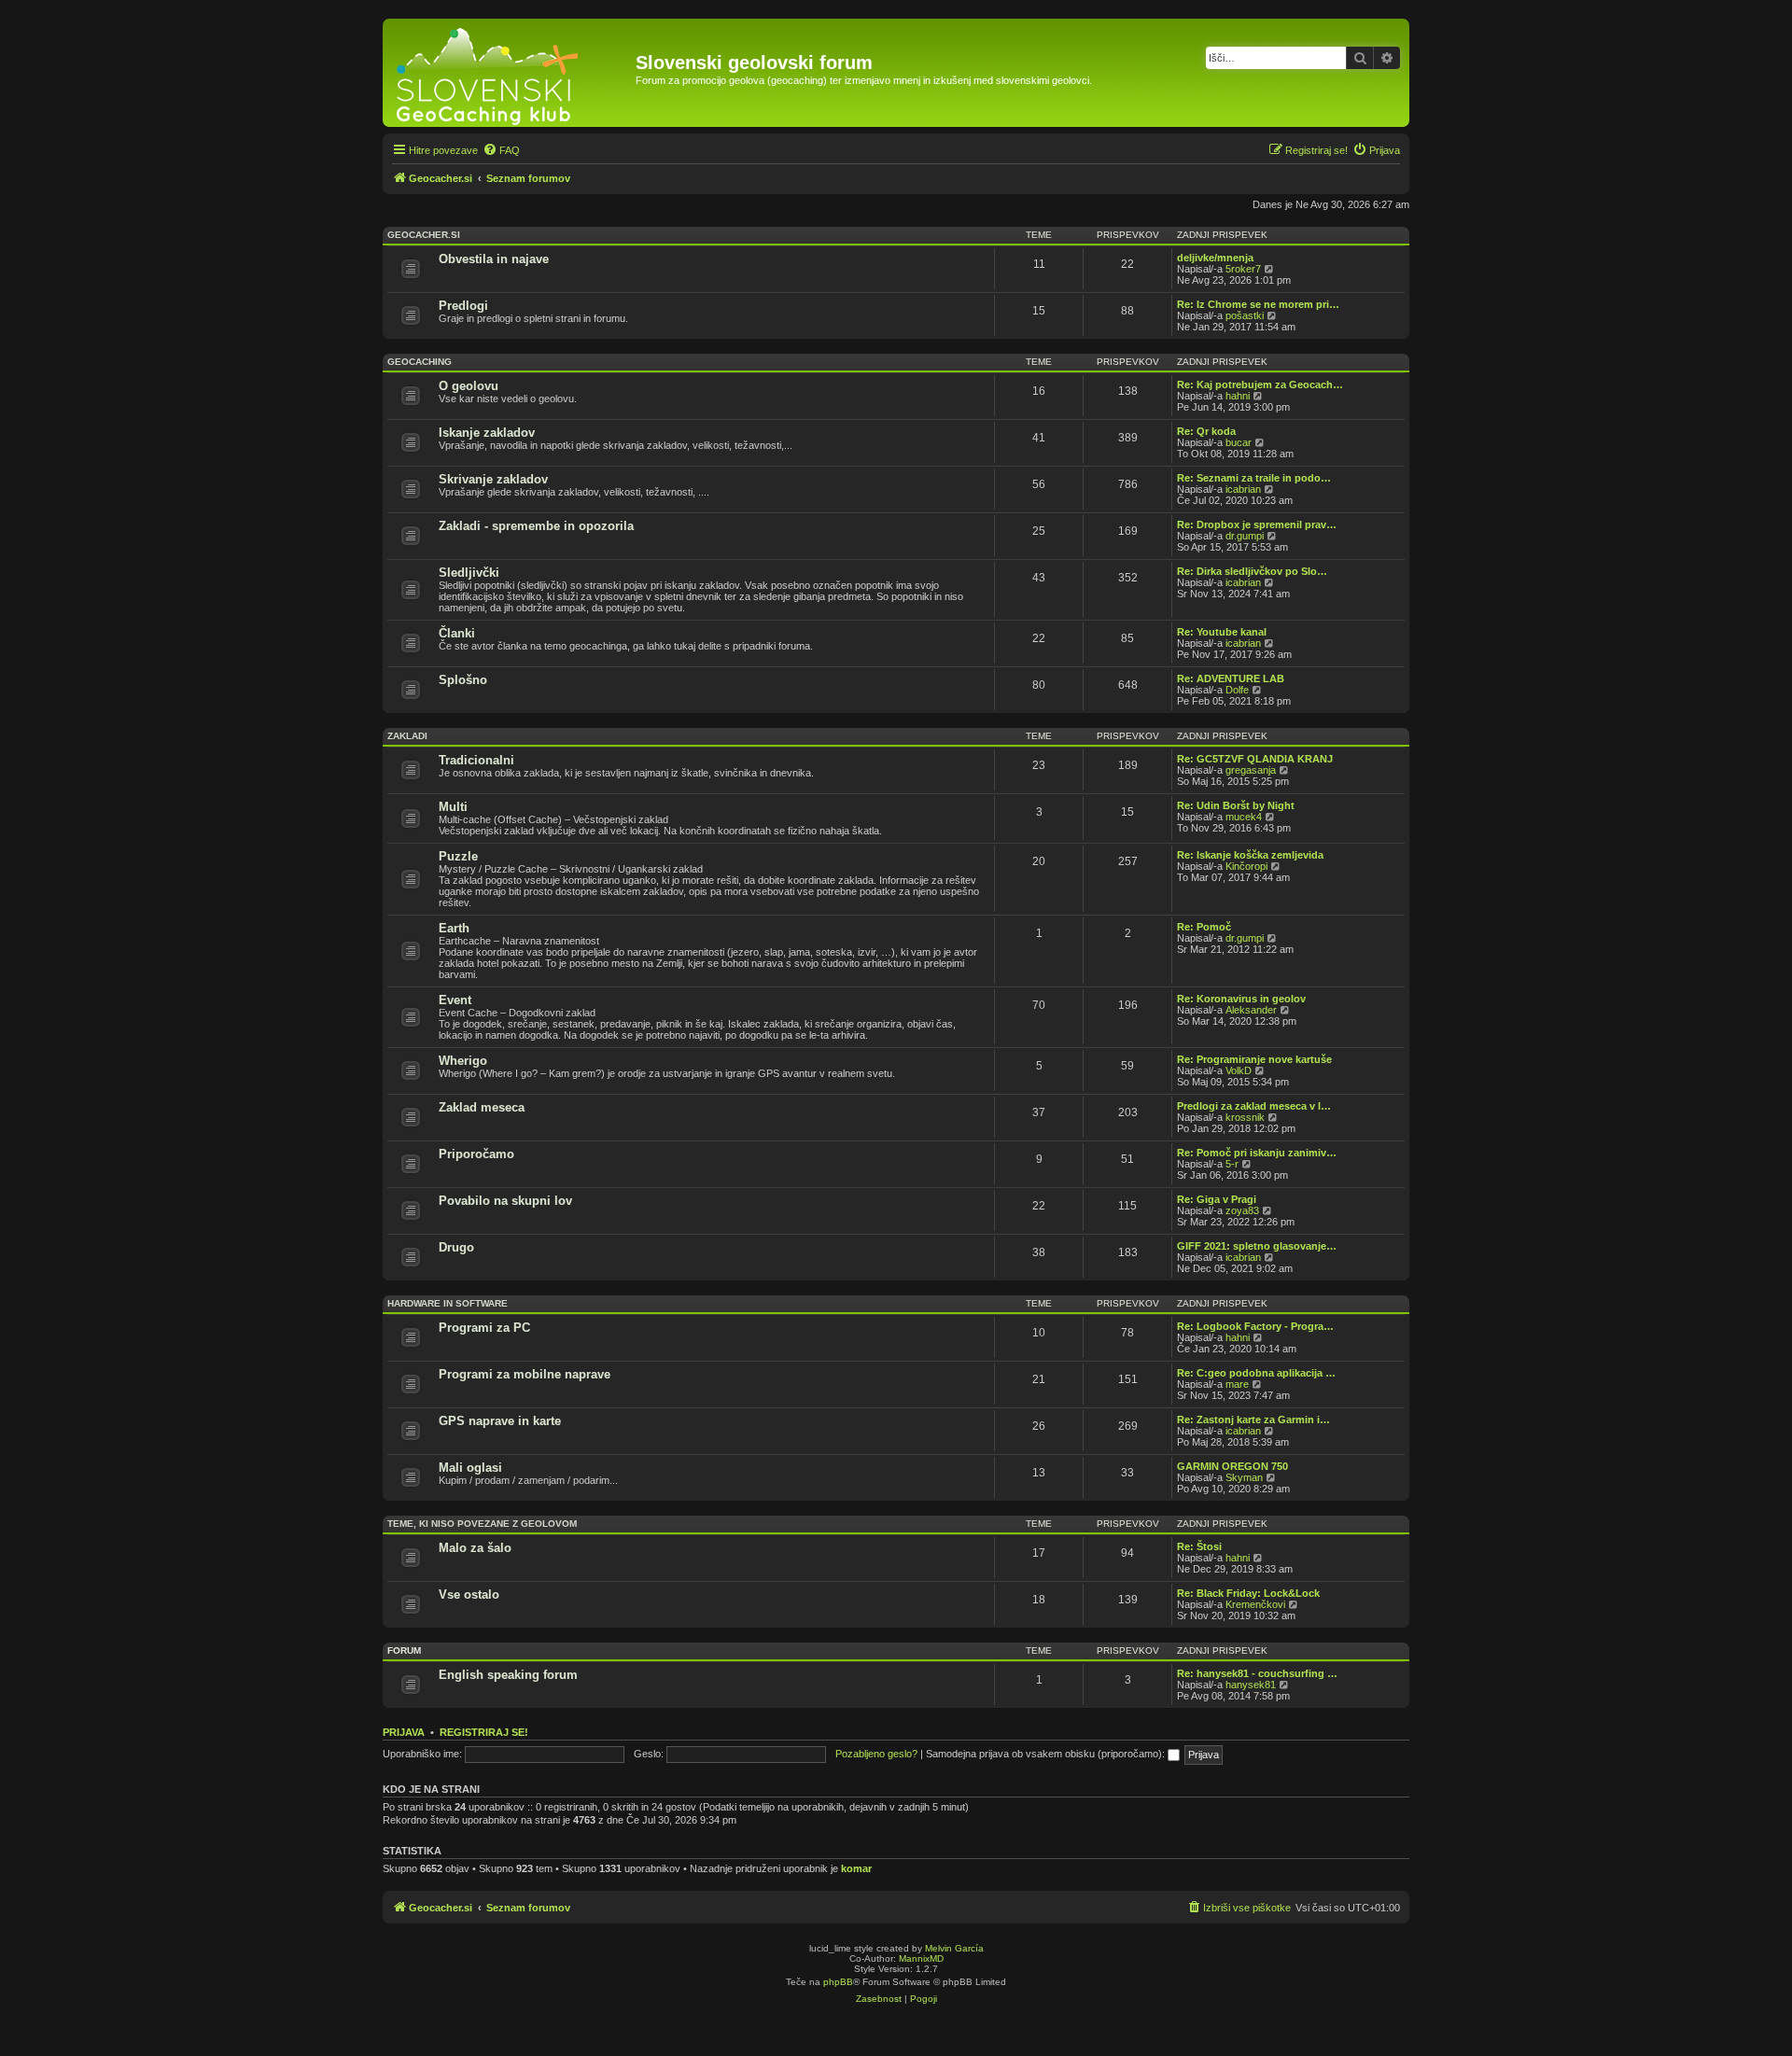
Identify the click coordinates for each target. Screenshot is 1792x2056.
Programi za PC (484, 1328)
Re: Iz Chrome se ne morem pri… (1258, 304)
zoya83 (1242, 1210)
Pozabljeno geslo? (876, 1754)
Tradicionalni (476, 760)
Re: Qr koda (1206, 431)
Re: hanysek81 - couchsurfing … (1257, 1673)
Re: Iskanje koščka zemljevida (1250, 855)
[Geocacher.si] (511, 73)
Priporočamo (476, 1154)
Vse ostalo (469, 1594)
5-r (1232, 1164)
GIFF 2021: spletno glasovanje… (1257, 1246)
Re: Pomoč (1204, 927)
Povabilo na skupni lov (505, 1201)
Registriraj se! (484, 1732)
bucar (1239, 442)
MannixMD (921, 1958)
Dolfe (1237, 690)
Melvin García (954, 1948)
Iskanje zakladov (487, 433)
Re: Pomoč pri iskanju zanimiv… (1257, 1153)
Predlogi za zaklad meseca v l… (1254, 1106)
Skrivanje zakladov (493, 479)
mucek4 (1244, 817)
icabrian (1243, 489)
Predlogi (463, 306)
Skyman (1244, 1477)
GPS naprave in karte (500, 1421)
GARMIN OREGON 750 (1232, 1466)
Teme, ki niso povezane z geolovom (482, 1524)
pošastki (1245, 315)
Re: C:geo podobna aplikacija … (1256, 1373)
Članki (457, 633)
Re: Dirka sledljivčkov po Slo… (1252, 571)
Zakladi (407, 736)
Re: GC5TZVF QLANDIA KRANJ (1255, 759)
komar (856, 1868)
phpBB (838, 1982)
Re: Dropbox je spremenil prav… (1257, 524)
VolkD (1239, 1070)
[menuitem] (501, 150)
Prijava (404, 1732)
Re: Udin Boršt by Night (1236, 805)
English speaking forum (508, 1675)
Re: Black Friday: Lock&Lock (1248, 1593)
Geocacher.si (424, 235)
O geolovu (469, 386)
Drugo (456, 1247)
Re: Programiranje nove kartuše (1254, 1059)
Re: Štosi (1199, 1546)
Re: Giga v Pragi (1217, 1199)
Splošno (463, 680)
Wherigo (463, 1061)
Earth (454, 928)
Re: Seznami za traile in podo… (1254, 478)
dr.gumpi (1245, 536)
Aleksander (1251, 1010)
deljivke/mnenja (1215, 258)
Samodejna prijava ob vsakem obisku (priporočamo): (1047, 1754)
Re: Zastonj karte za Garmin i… (1253, 1420)
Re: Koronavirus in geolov (1241, 999)
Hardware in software (448, 1303)
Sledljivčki (469, 573)
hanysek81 (1251, 1685)
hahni (1238, 396)
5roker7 (1243, 269)
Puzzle (458, 856)
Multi (453, 807)
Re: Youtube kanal (1222, 632)
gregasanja (1251, 770)
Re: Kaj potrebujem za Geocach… (1260, 385)
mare (1237, 1384)
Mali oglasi (470, 1468)
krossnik (1245, 1117)
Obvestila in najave (494, 259)
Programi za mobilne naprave (525, 1374)
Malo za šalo (475, 1548)
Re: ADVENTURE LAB (1231, 678)
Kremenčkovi (1255, 1604)
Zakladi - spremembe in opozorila (536, 526)
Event (455, 1000)
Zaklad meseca (482, 1107)
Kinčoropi (1246, 866)
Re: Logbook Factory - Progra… (1255, 1326)
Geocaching (420, 362)
